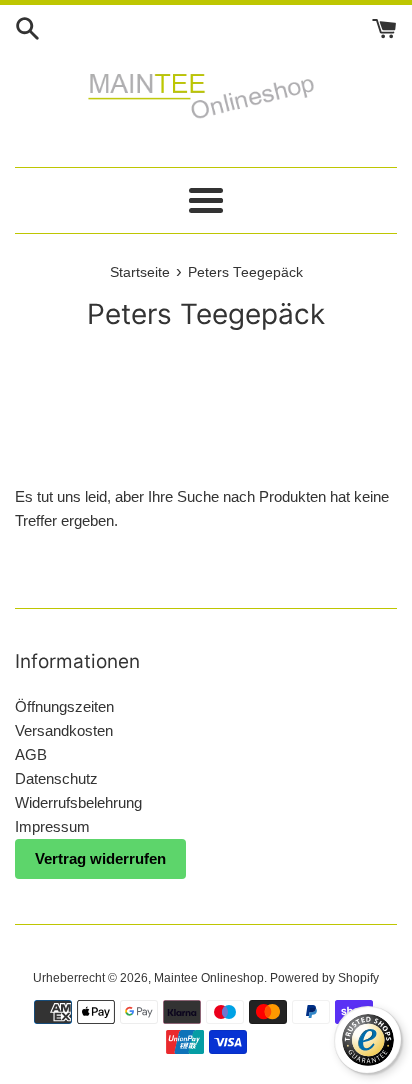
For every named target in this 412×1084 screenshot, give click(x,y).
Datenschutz (56, 778)
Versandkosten (64, 730)
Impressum (52, 826)
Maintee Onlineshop (209, 978)
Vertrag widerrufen (100, 858)
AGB (31, 754)
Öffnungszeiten (64, 706)
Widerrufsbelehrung (78, 802)
